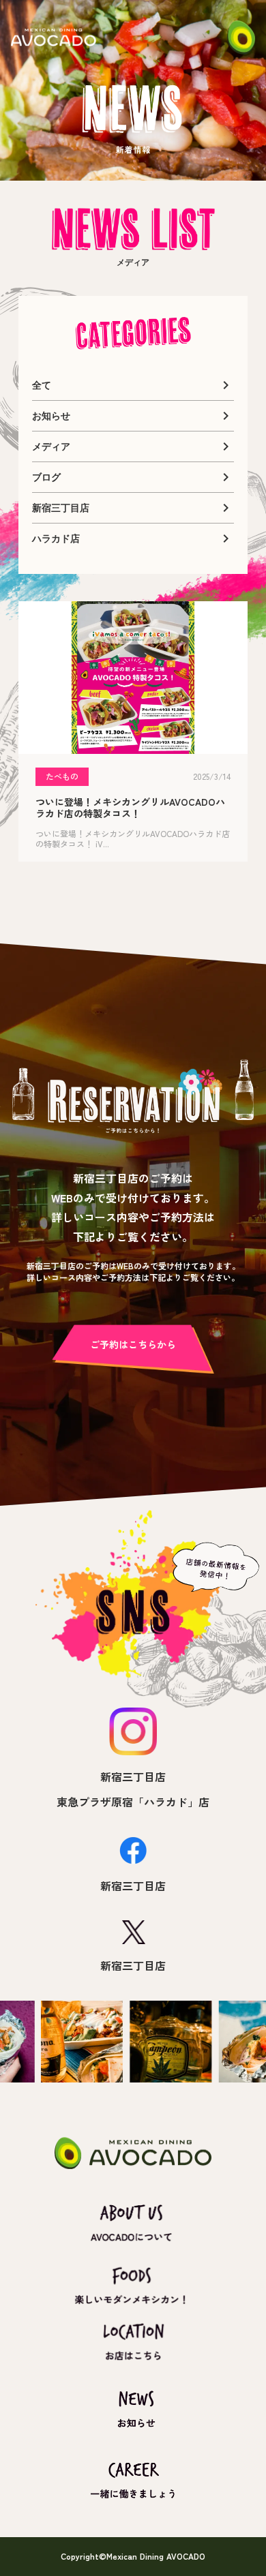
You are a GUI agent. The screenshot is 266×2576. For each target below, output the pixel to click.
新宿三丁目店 (133, 1776)
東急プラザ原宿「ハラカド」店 (133, 1802)
